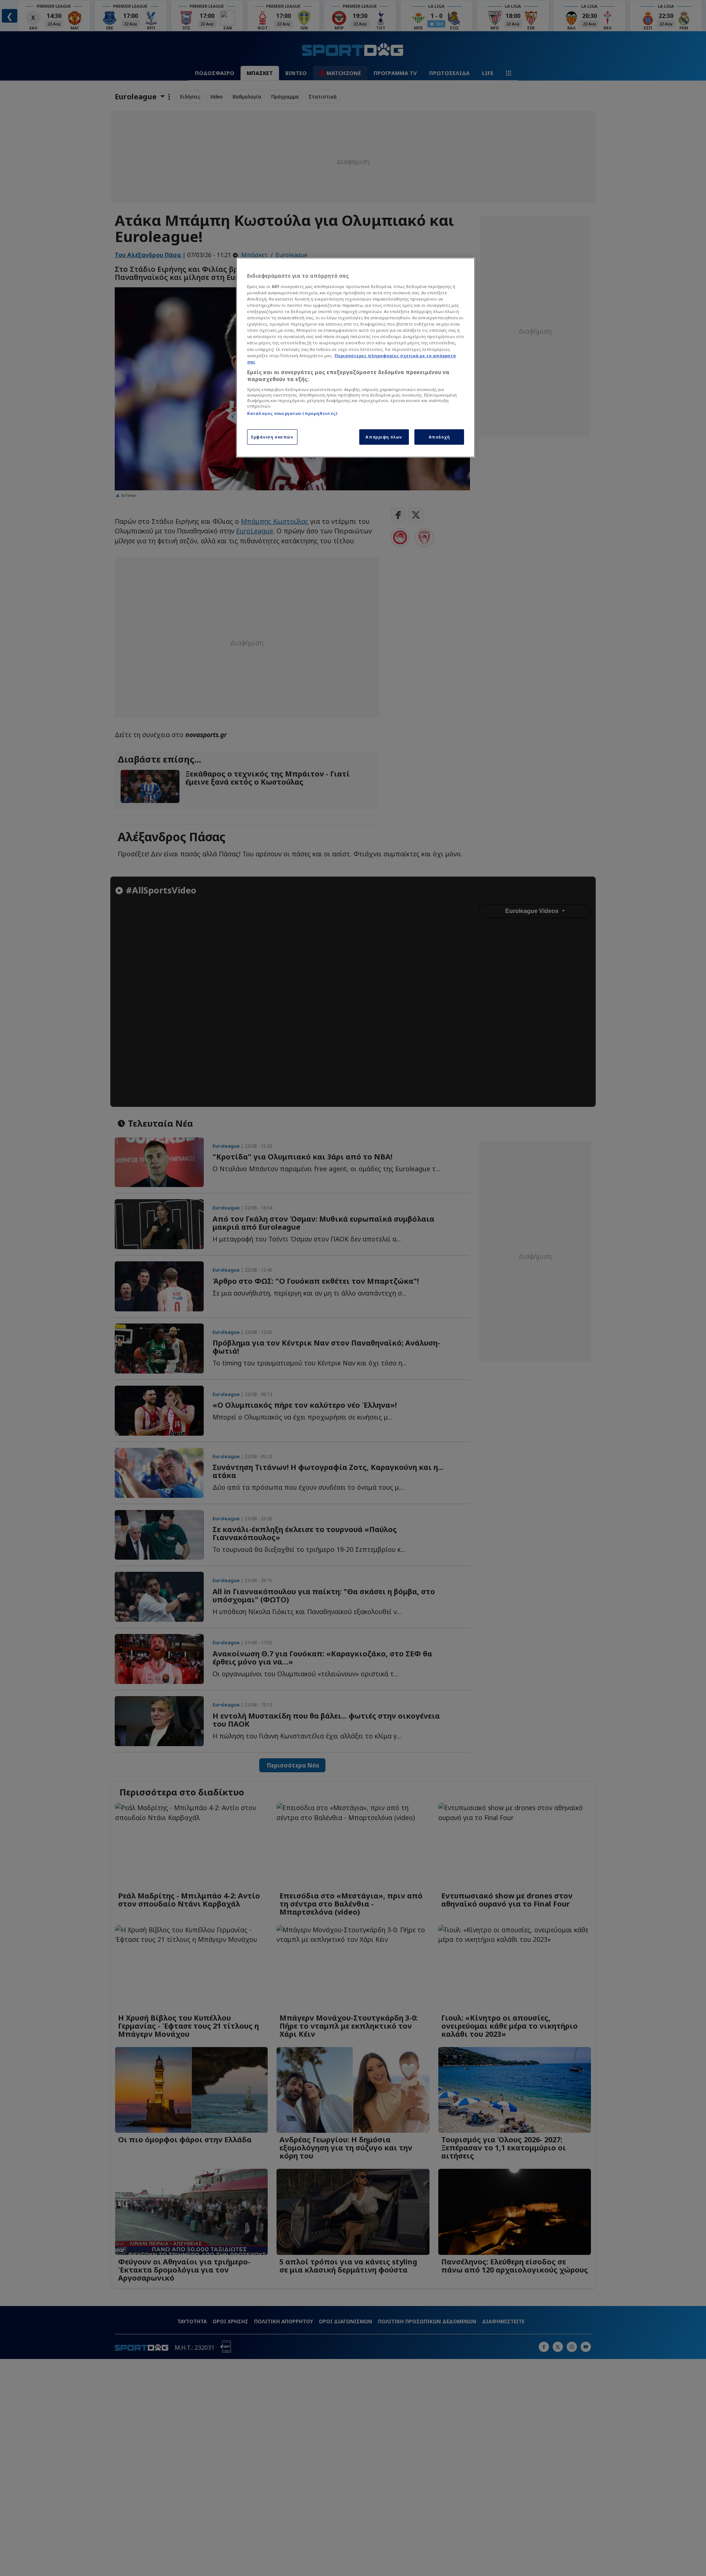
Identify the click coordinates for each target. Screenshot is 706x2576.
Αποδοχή (439, 437)
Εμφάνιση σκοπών (272, 437)
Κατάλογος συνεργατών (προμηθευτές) (292, 413)
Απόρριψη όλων (384, 437)
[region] (356, 358)
